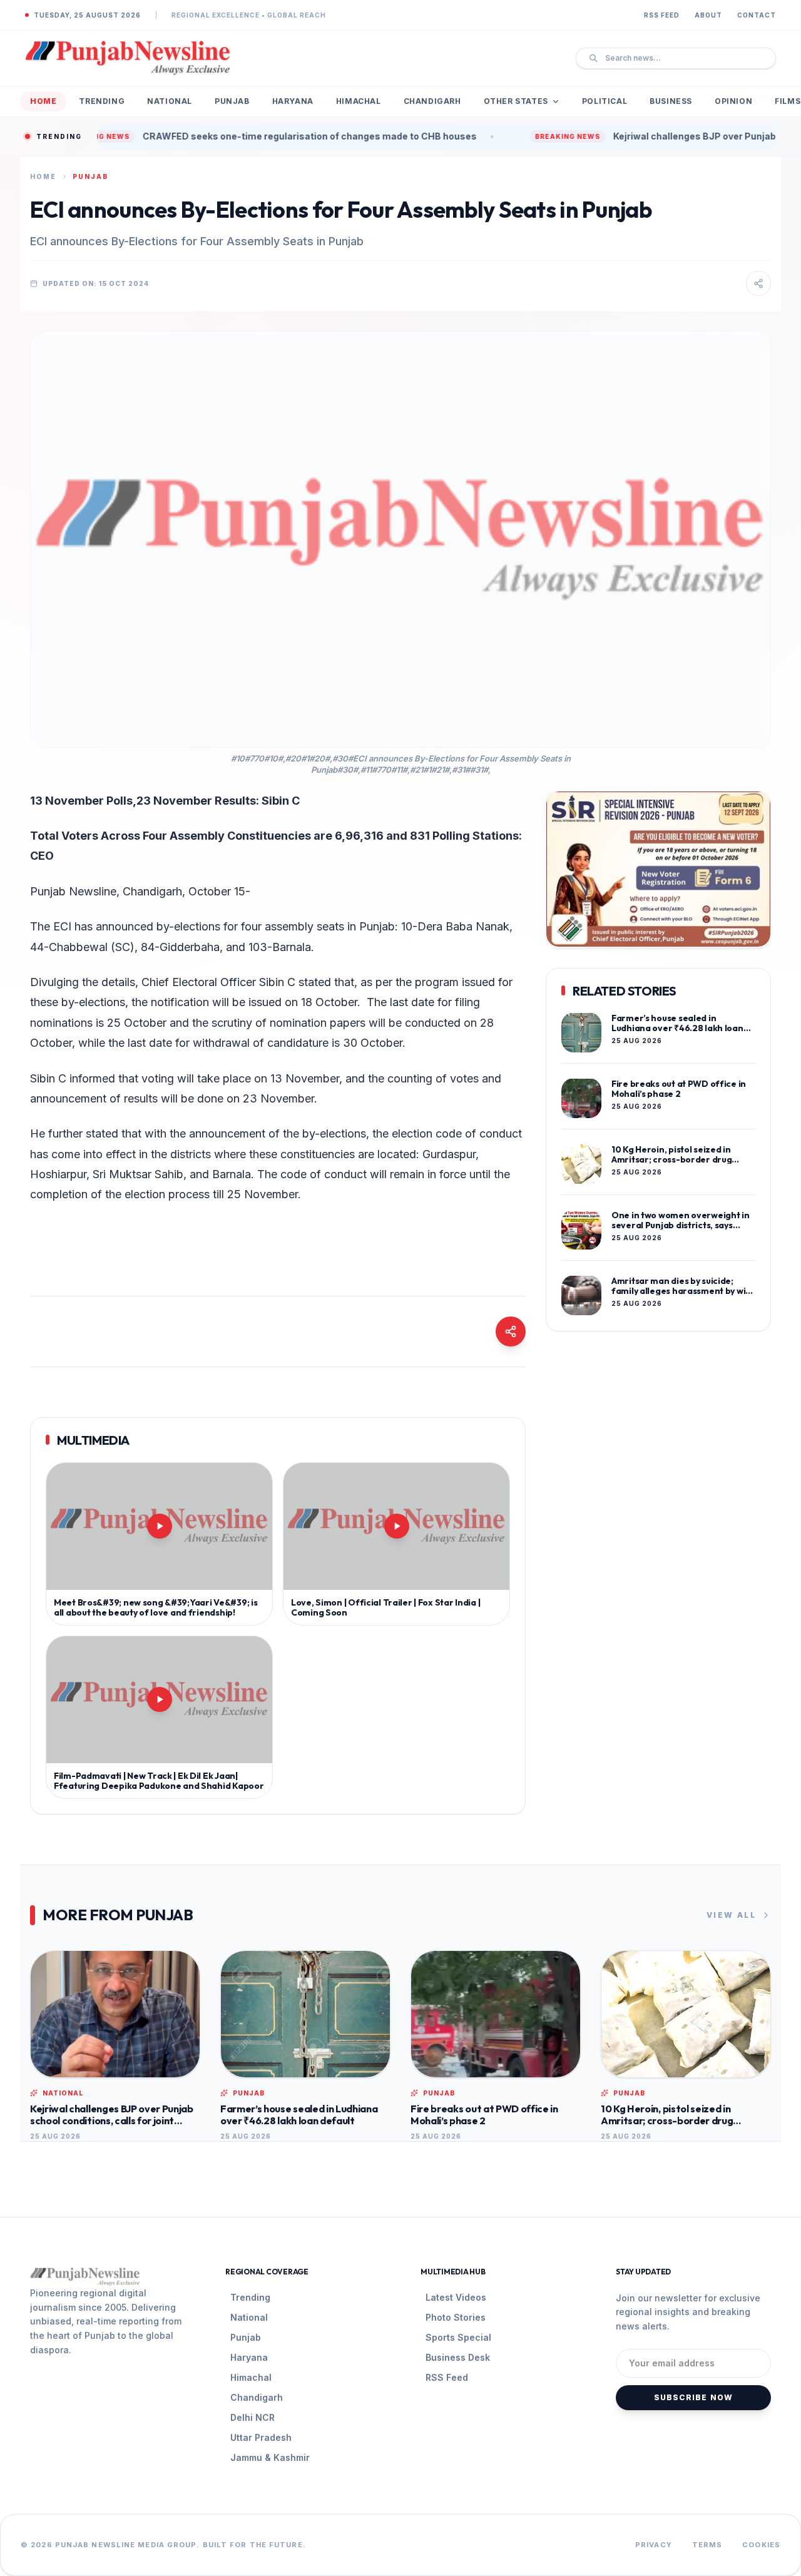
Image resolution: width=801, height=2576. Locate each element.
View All (731, 1915)
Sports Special (458, 2337)
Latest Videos (456, 2297)
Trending (102, 101)
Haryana (293, 101)
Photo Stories (456, 2317)
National (170, 101)
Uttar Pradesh (261, 2437)
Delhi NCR (253, 2417)
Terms (707, 2545)
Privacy (654, 2545)
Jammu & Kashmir (270, 2457)
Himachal (359, 101)
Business (671, 101)
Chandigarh (432, 101)
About (708, 15)
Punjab (232, 101)
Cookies (761, 2545)
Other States (516, 101)
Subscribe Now (694, 2397)
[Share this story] (758, 283)
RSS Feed (662, 15)
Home (43, 101)
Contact (757, 15)
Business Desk (458, 2357)
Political (605, 101)
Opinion (733, 101)
